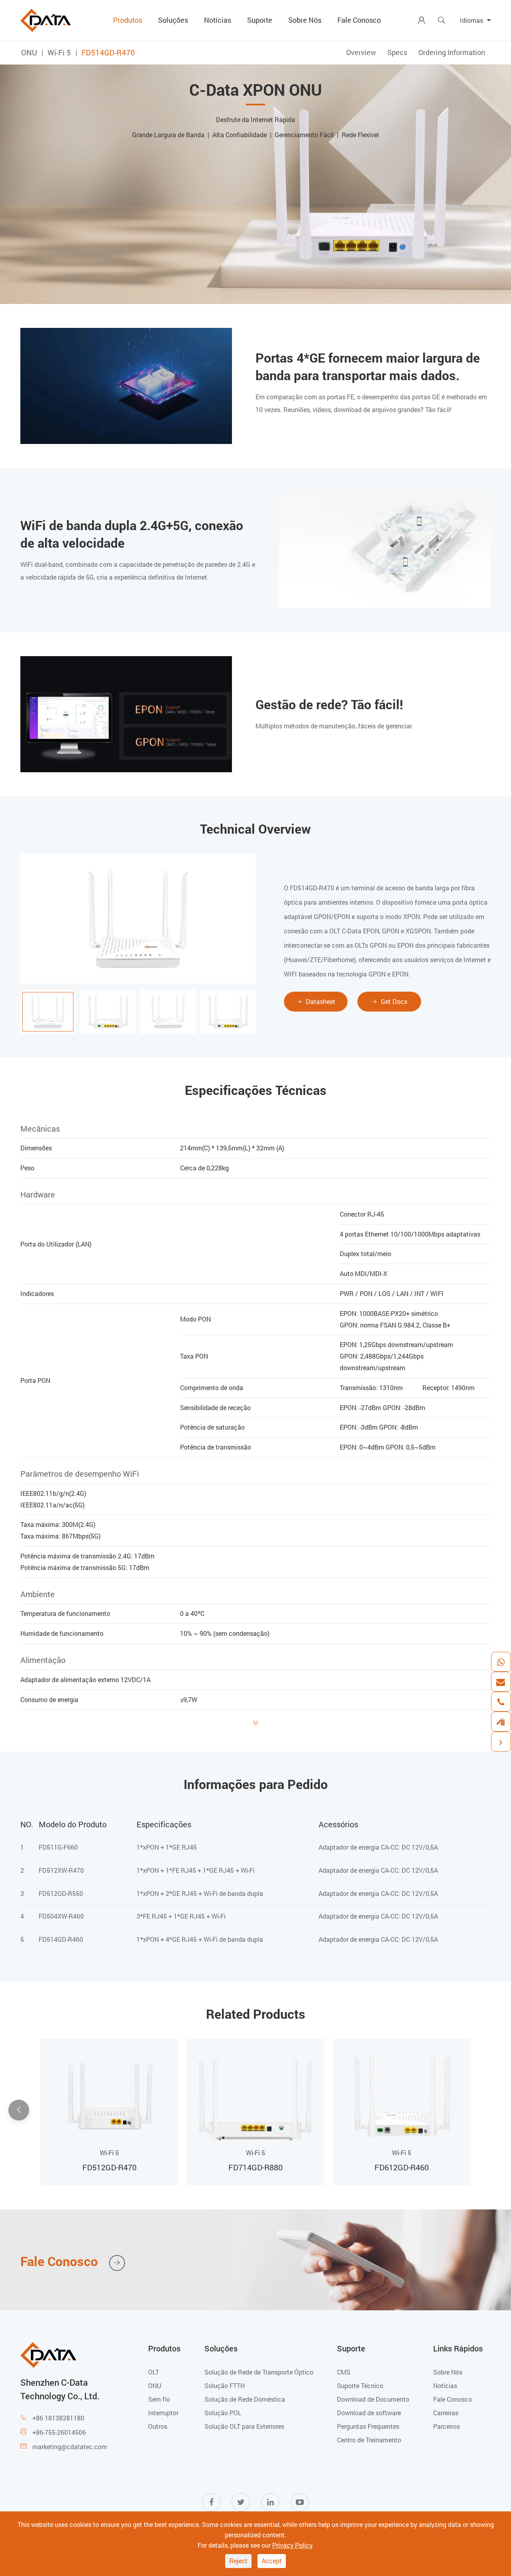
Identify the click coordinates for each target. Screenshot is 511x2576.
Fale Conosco (359, 20)
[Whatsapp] (501, 1662)
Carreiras (446, 2413)
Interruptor (163, 2413)
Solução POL (223, 2413)
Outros (158, 2426)
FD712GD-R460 (402, 2167)
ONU (29, 52)
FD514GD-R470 (108, 52)
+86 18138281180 (58, 2418)
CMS (344, 2372)
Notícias (218, 20)
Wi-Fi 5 (59, 52)
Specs (397, 52)
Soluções (173, 20)
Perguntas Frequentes (368, 2426)
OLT (153, 2372)
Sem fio (159, 2399)
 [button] (492, 2111)
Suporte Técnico (360, 2386)
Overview (361, 52)
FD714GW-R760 (109, 2167)
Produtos (128, 20)
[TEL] (501, 1702)
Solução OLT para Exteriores (244, 2426)
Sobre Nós (305, 20)
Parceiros (447, 2426)
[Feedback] (501, 1722)
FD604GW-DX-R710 (255, 2167)
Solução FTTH (225, 2386)
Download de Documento (373, 2399)
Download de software (369, 2413)
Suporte (260, 20)
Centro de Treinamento (369, 2440)
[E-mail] (501, 1682)
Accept (272, 2561)
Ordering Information (452, 52)
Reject (238, 2561)
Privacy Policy (292, 2545)
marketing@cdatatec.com (70, 2447)
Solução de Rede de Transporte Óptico (259, 2372)
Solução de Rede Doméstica (245, 2399)
